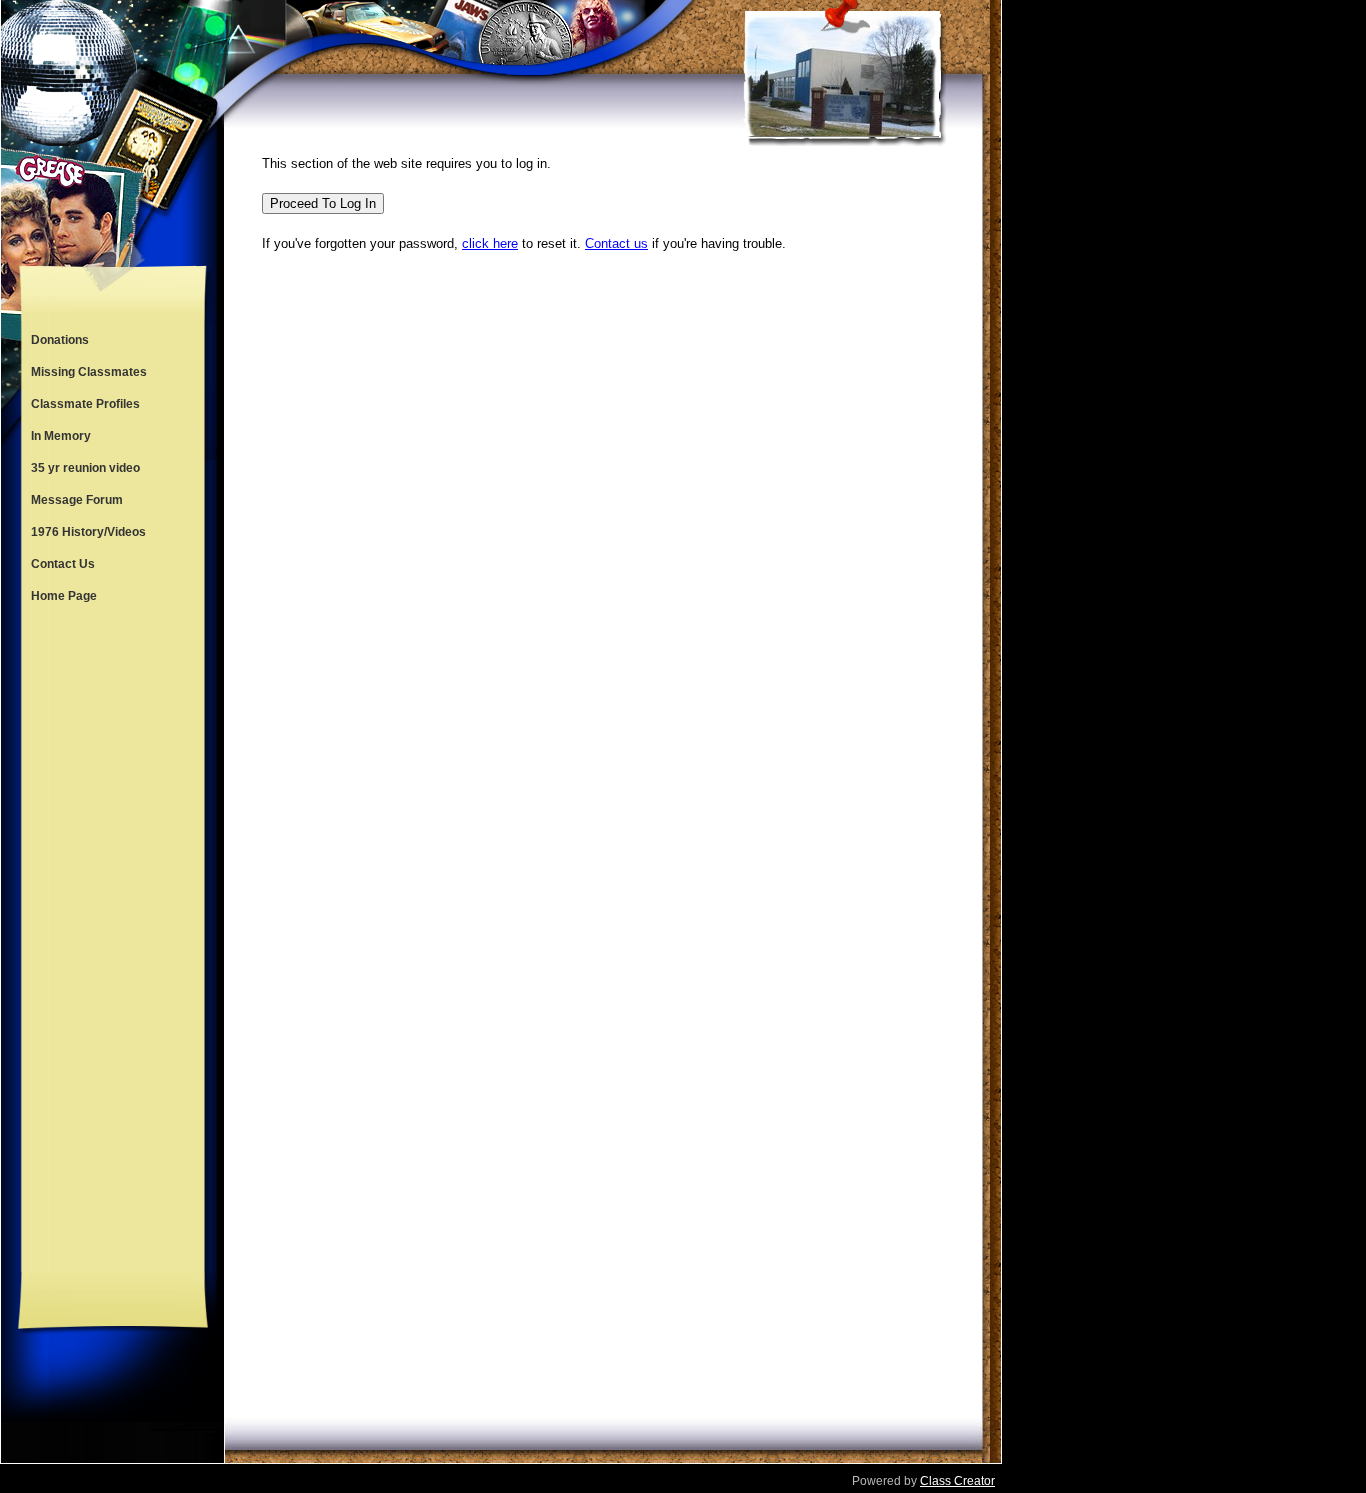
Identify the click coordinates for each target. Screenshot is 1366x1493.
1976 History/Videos (88, 532)
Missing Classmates (89, 372)
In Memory (61, 436)
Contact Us (63, 564)
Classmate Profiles (85, 404)
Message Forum (77, 500)
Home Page (64, 596)
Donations (60, 340)
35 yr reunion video (85, 468)
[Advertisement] (113, 942)
